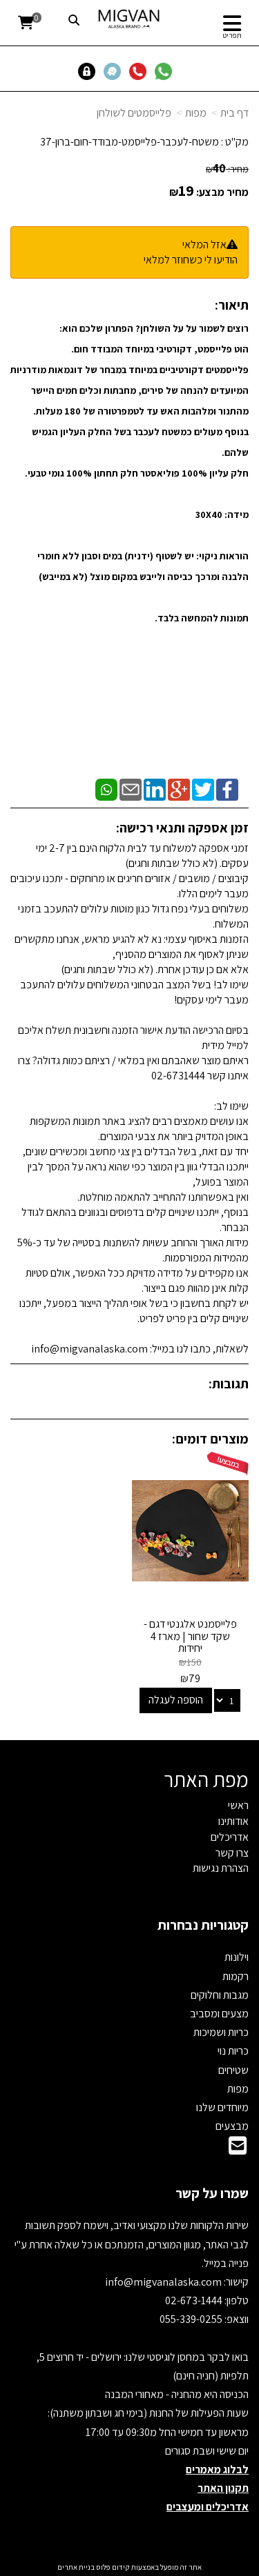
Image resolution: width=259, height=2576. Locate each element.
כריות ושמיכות (221, 2032)
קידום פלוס (112, 2567)
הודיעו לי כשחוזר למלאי (191, 260)
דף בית (234, 113)
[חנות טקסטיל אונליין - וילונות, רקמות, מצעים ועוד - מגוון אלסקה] (129, 19)
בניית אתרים (76, 2567)
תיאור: (232, 305)
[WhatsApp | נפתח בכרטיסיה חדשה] (106, 789)
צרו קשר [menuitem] (232, 1853)
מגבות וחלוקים (220, 1995)
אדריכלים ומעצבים (208, 2507)
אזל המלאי (204, 244)
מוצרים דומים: (210, 1439)
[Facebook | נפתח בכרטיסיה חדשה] (227, 789)
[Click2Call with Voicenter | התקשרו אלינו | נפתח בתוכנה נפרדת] (141, 71)
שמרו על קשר (212, 2193)
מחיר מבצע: (222, 192)
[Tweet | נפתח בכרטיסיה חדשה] (203, 789)
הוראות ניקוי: (222, 556)
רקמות (236, 1976)
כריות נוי (233, 2051)
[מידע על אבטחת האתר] (90, 71)
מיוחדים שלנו (222, 2107)
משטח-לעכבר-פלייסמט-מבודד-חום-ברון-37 (129, 142)
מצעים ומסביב (219, 2014)
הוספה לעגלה (176, 1700)
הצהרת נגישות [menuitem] (221, 1868)
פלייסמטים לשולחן (134, 113)
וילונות (237, 1957)
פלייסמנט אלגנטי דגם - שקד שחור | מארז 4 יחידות (190, 1636)
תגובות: (229, 1384)
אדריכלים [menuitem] (230, 1837)
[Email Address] (238, 2149)
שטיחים (233, 2070)
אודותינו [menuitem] (233, 1821)
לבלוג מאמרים (217, 2469)
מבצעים (232, 2126)
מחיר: (227, 169)
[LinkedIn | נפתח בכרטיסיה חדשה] (155, 789)
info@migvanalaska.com (164, 2282)
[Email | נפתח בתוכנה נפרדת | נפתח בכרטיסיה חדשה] (131, 789)
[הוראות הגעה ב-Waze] (115, 71)
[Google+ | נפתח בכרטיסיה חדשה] (179, 789)
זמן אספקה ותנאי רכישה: (182, 828)
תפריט (232, 35)
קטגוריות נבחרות (203, 1925)
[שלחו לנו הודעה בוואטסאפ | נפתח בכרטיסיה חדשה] (166, 71)
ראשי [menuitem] (238, 1805)
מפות (196, 113)
